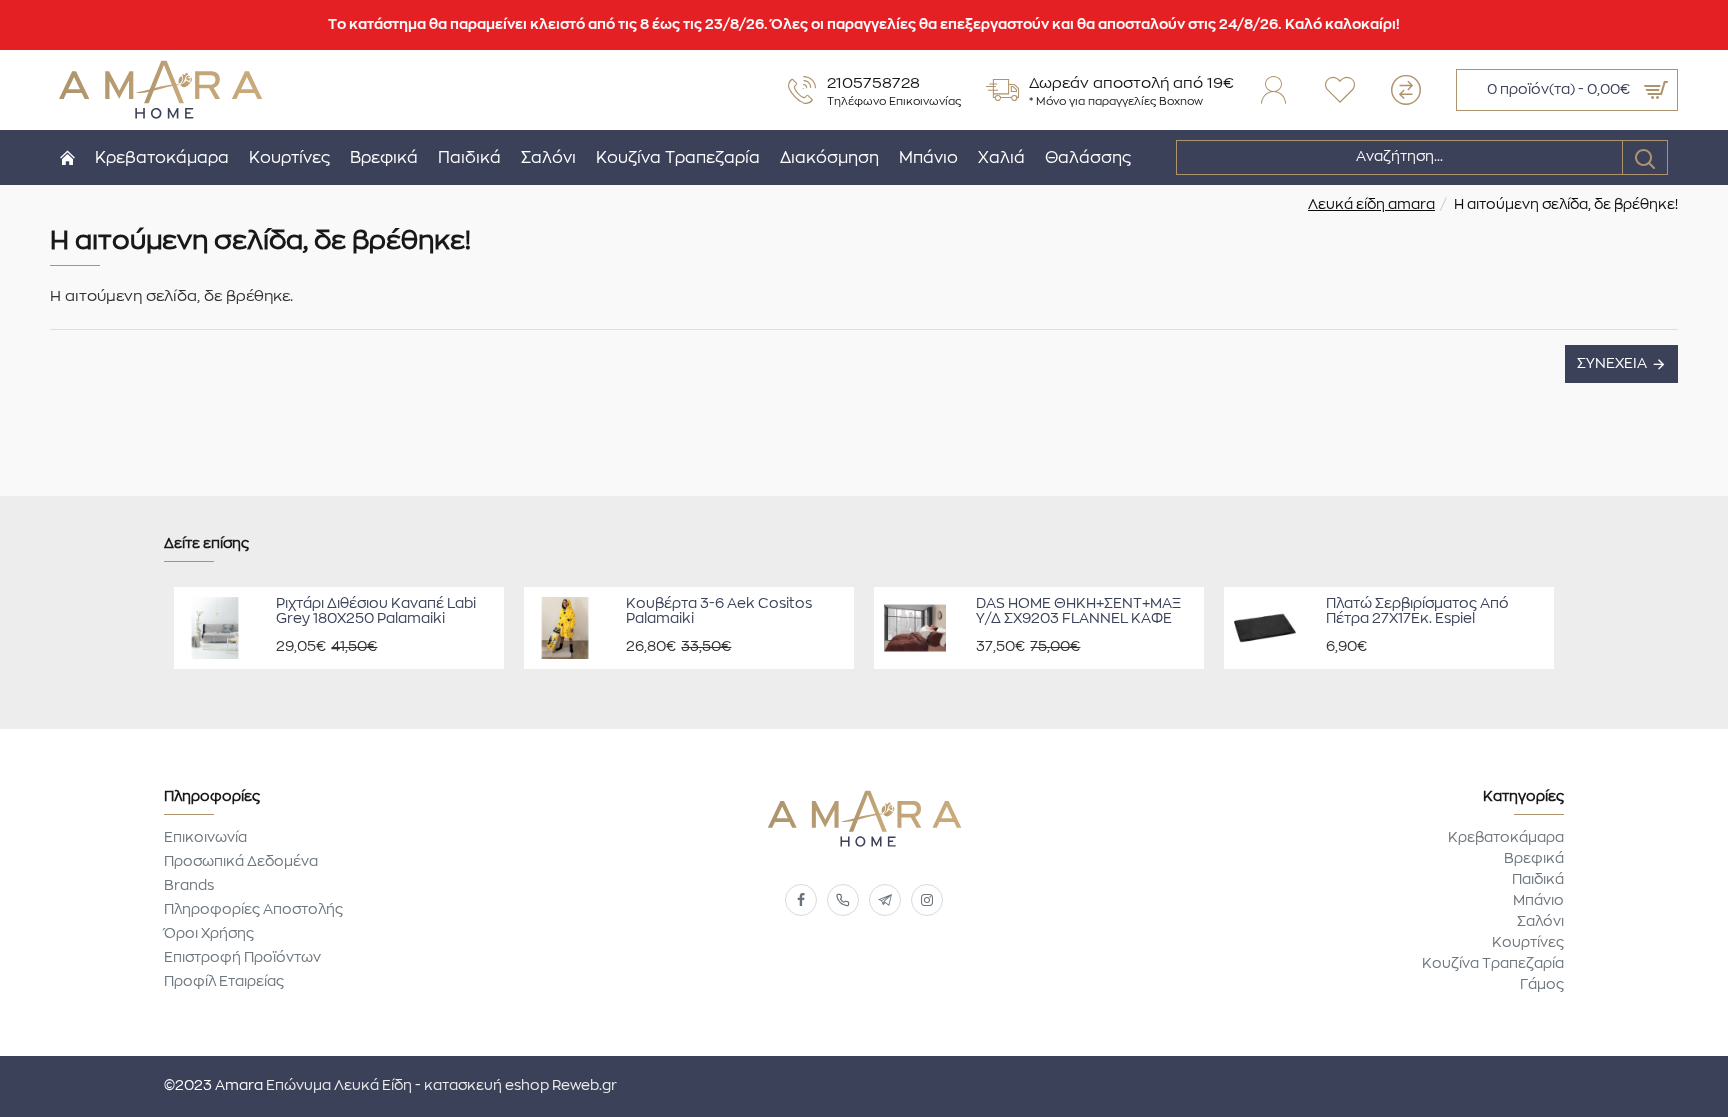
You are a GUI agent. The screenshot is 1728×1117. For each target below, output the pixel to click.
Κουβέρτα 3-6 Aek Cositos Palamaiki (719, 611)
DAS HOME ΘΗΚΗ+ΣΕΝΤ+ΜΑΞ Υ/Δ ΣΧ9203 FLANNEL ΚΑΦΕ (1078, 611)
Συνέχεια (1612, 364)
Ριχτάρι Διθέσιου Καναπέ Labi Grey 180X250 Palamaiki (376, 611)
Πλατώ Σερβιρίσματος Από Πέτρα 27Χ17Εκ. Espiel (1417, 611)
